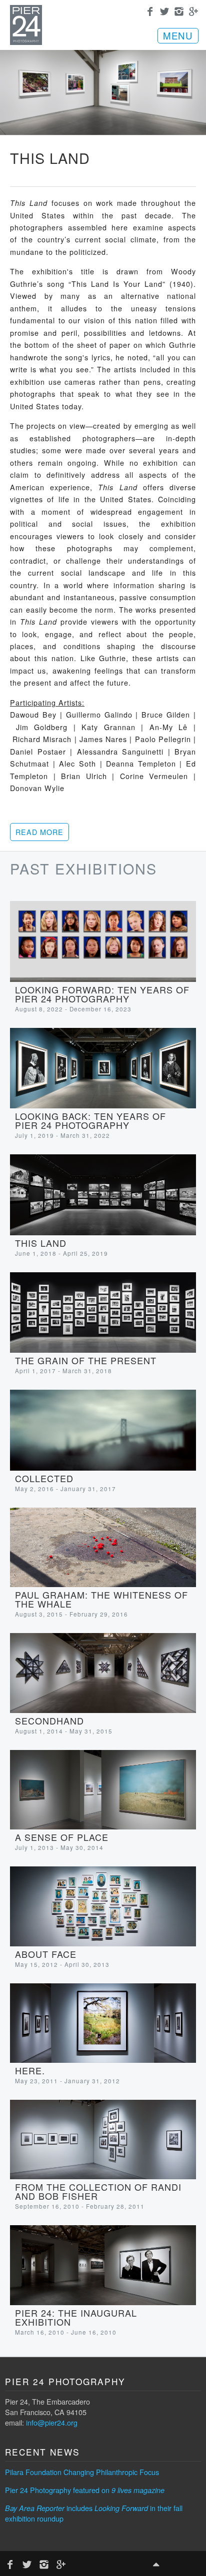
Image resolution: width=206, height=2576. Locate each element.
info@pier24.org (52, 2422)
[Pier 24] (26, 42)
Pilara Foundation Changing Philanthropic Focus (82, 2472)
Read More (39, 832)
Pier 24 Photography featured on (85, 2490)
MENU (178, 35)
